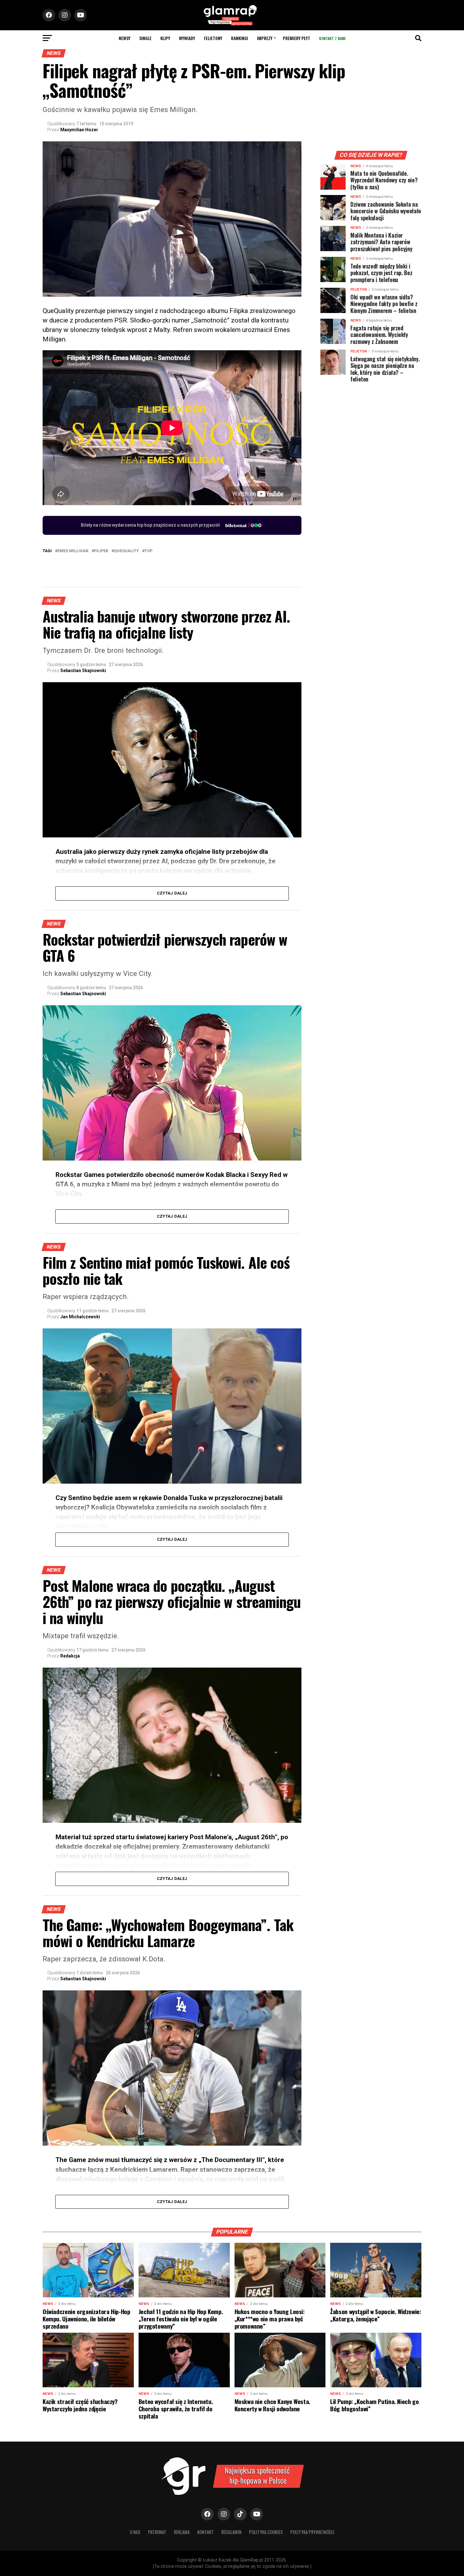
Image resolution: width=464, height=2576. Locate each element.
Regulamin (231, 2532)
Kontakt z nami (332, 38)
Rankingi (240, 38)
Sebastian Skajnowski (83, 671)
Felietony (213, 38)
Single (145, 38)
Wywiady (187, 38)
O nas (135, 2532)
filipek (101, 551)
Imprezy (265, 38)
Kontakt (205, 2532)
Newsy (125, 38)
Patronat (157, 2532)
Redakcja (70, 1656)
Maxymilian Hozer (79, 130)
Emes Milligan (73, 551)
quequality (126, 551)
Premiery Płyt (297, 38)
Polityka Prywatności (312, 2532)
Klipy (165, 38)
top (149, 551)
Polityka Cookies (266, 2532)
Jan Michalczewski (80, 1317)
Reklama (182, 2532)
